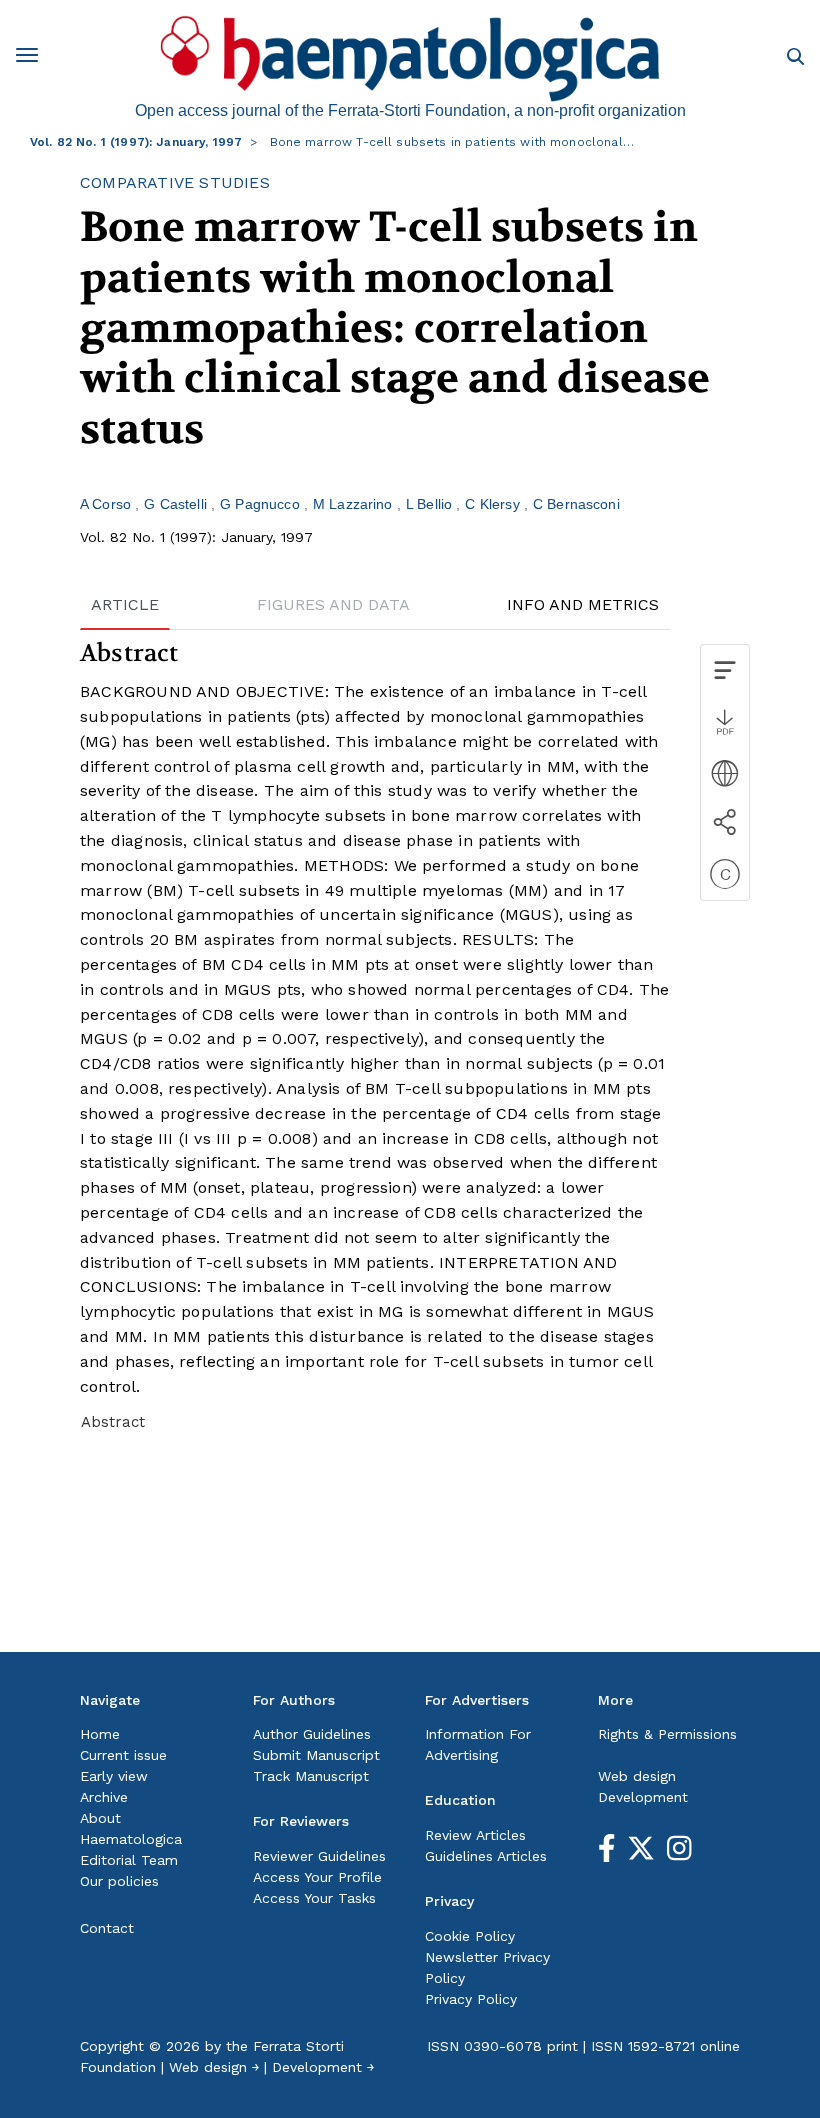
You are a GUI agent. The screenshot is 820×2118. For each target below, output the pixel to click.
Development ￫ (323, 2067)
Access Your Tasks (314, 1898)
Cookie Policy (470, 1936)
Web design (637, 1776)
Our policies (119, 1881)
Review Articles (475, 1835)
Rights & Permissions (667, 1734)
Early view (114, 1776)
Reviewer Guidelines (319, 1856)
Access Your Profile (317, 1877)
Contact (107, 1928)
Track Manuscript (311, 1776)
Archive (104, 1797)
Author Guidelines (312, 1734)
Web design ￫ (214, 2067)
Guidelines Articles (486, 1856)
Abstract (113, 1422)
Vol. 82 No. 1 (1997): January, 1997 (136, 142)
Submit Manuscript (316, 1755)
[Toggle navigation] (34, 58)
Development (643, 1797)
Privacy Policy (471, 1999)
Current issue (123, 1755)
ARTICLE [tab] (125, 604)
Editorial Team (129, 1860)
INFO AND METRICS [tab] (583, 604)
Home (100, 1734)
